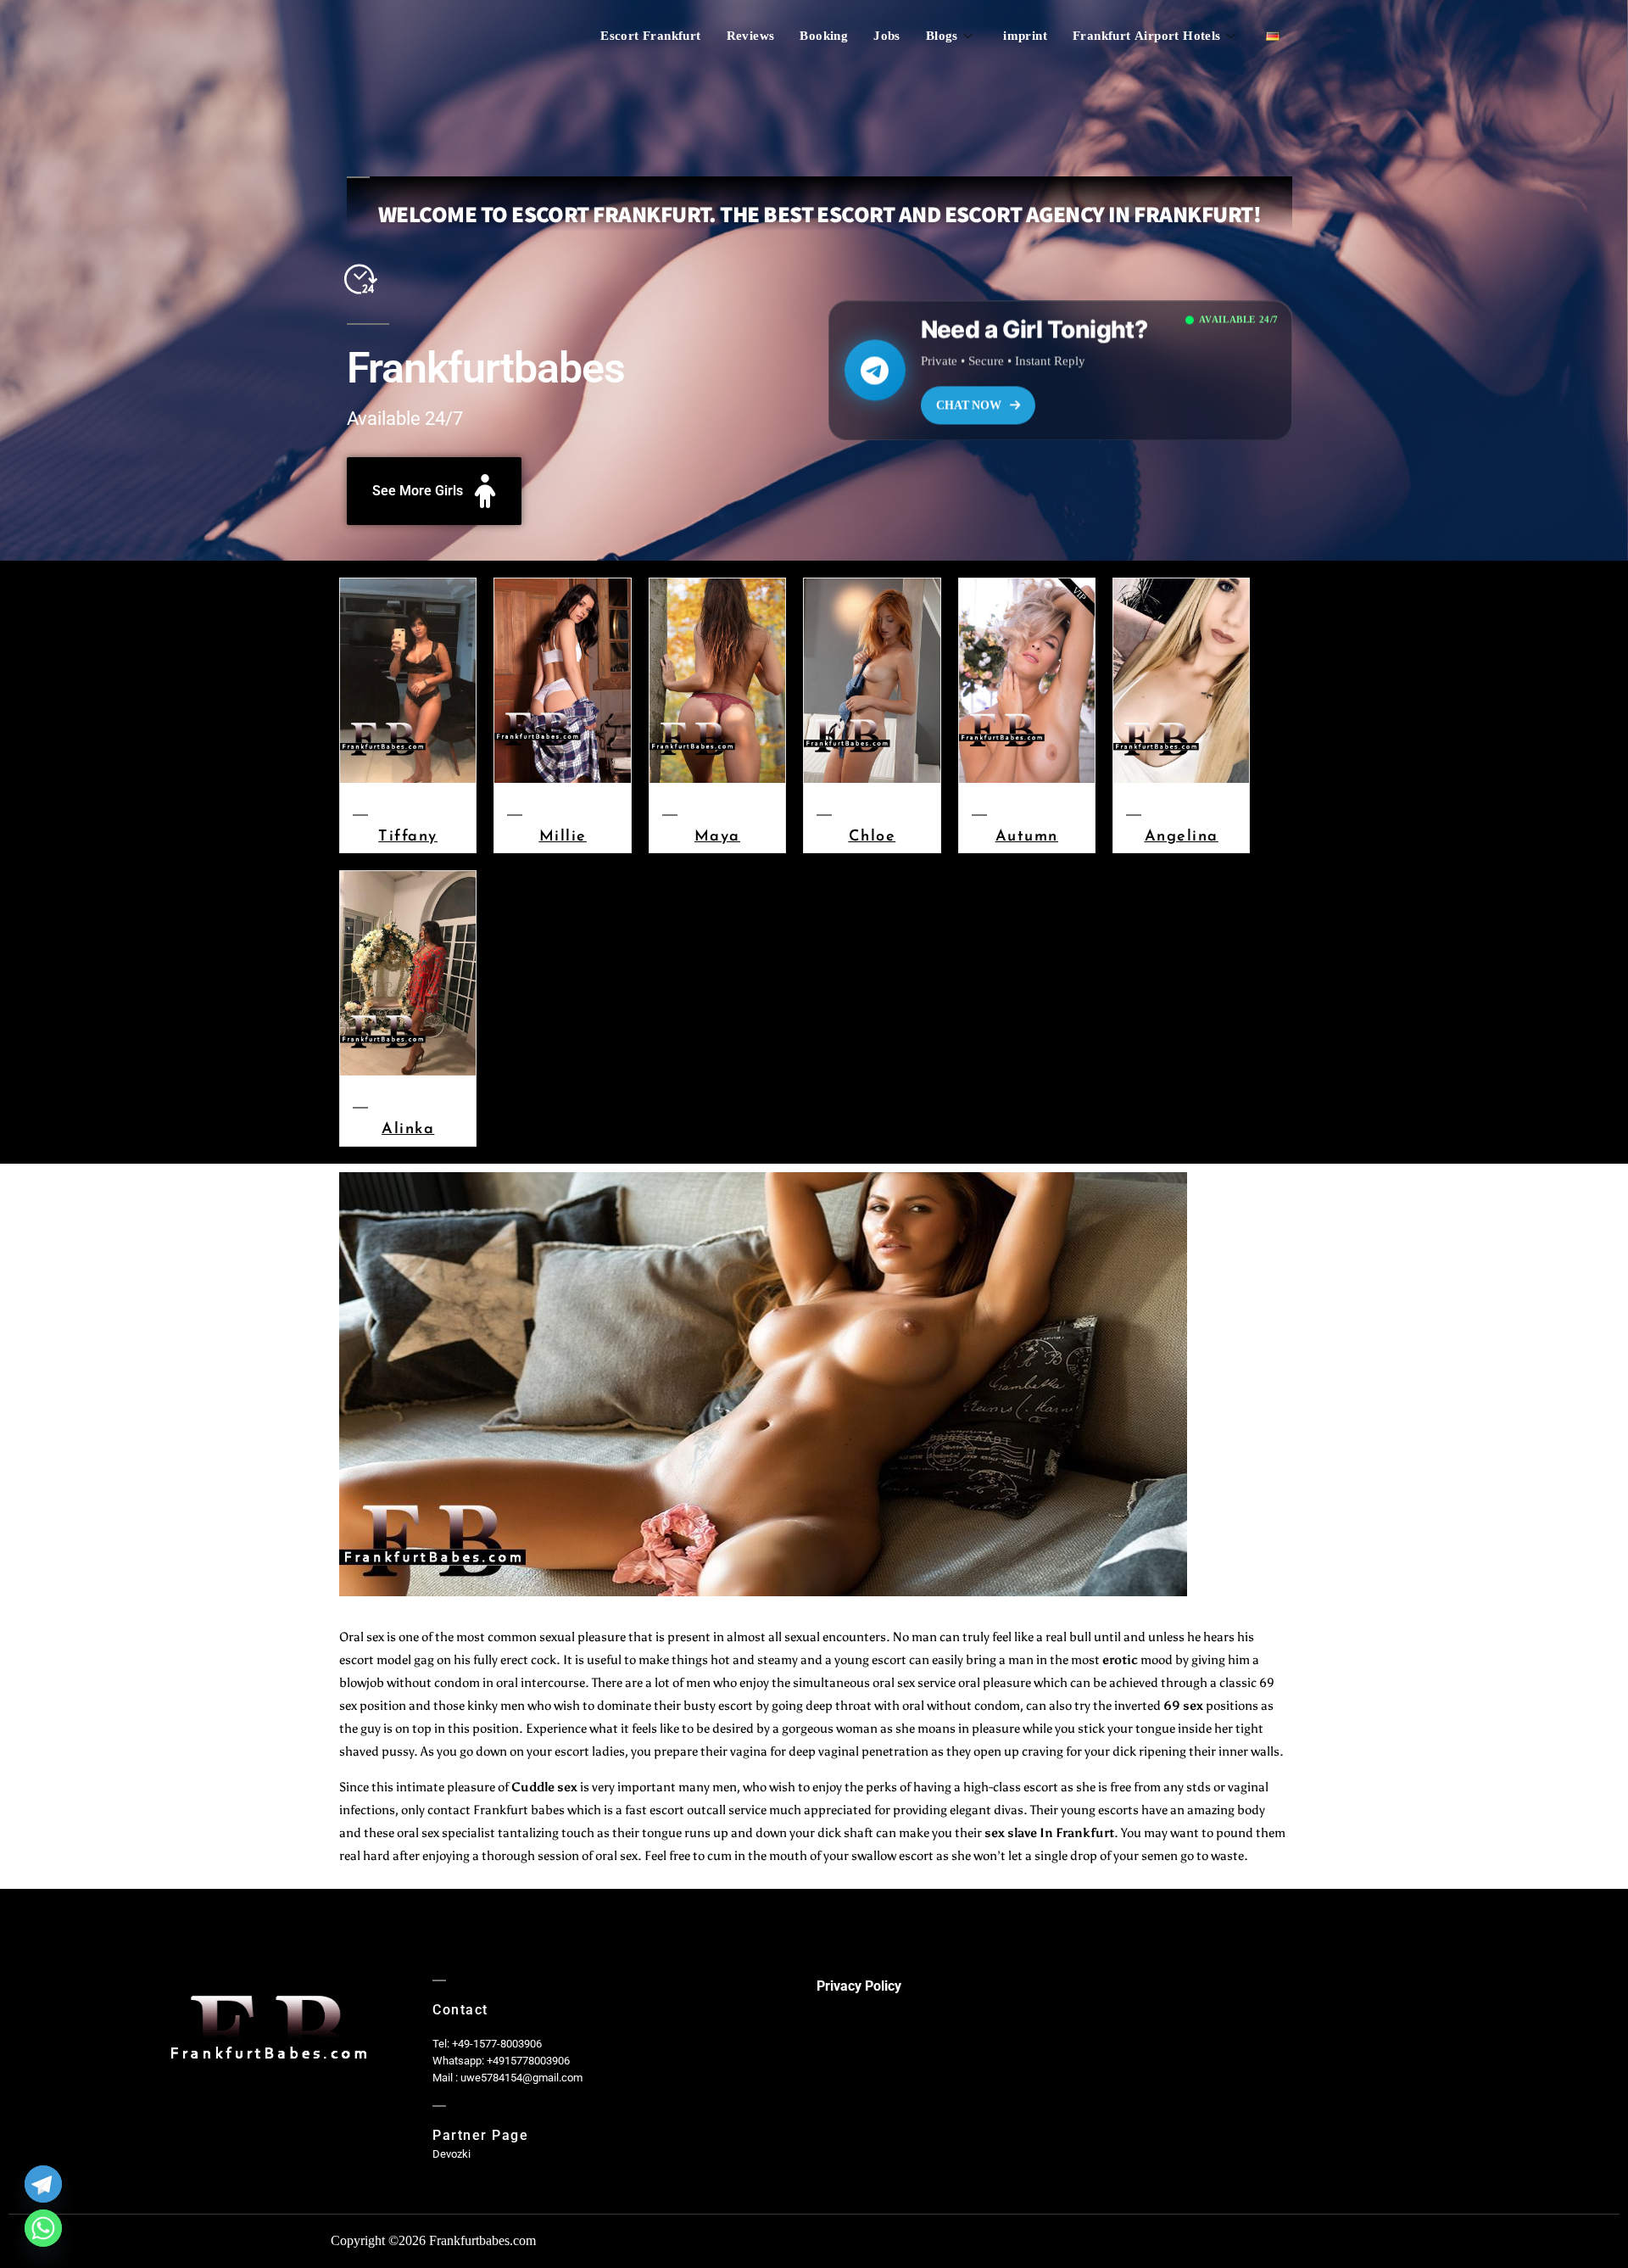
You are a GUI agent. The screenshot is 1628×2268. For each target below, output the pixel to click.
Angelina (1182, 835)
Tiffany (408, 835)
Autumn (1027, 835)
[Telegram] (43, 2184)
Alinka (408, 1128)
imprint (1025, 36)
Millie (563, 835)
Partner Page (480, 2135)
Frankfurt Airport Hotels (1147, 36)
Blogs (942, 36)
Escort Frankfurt (650, 36)
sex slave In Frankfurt (1049, 1833)
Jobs (887, 36)
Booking (824, 36)
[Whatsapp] (43, 2228)
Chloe (873, 835)
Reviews (751, 36)
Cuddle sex (544, 1787)
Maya (717, 835)
